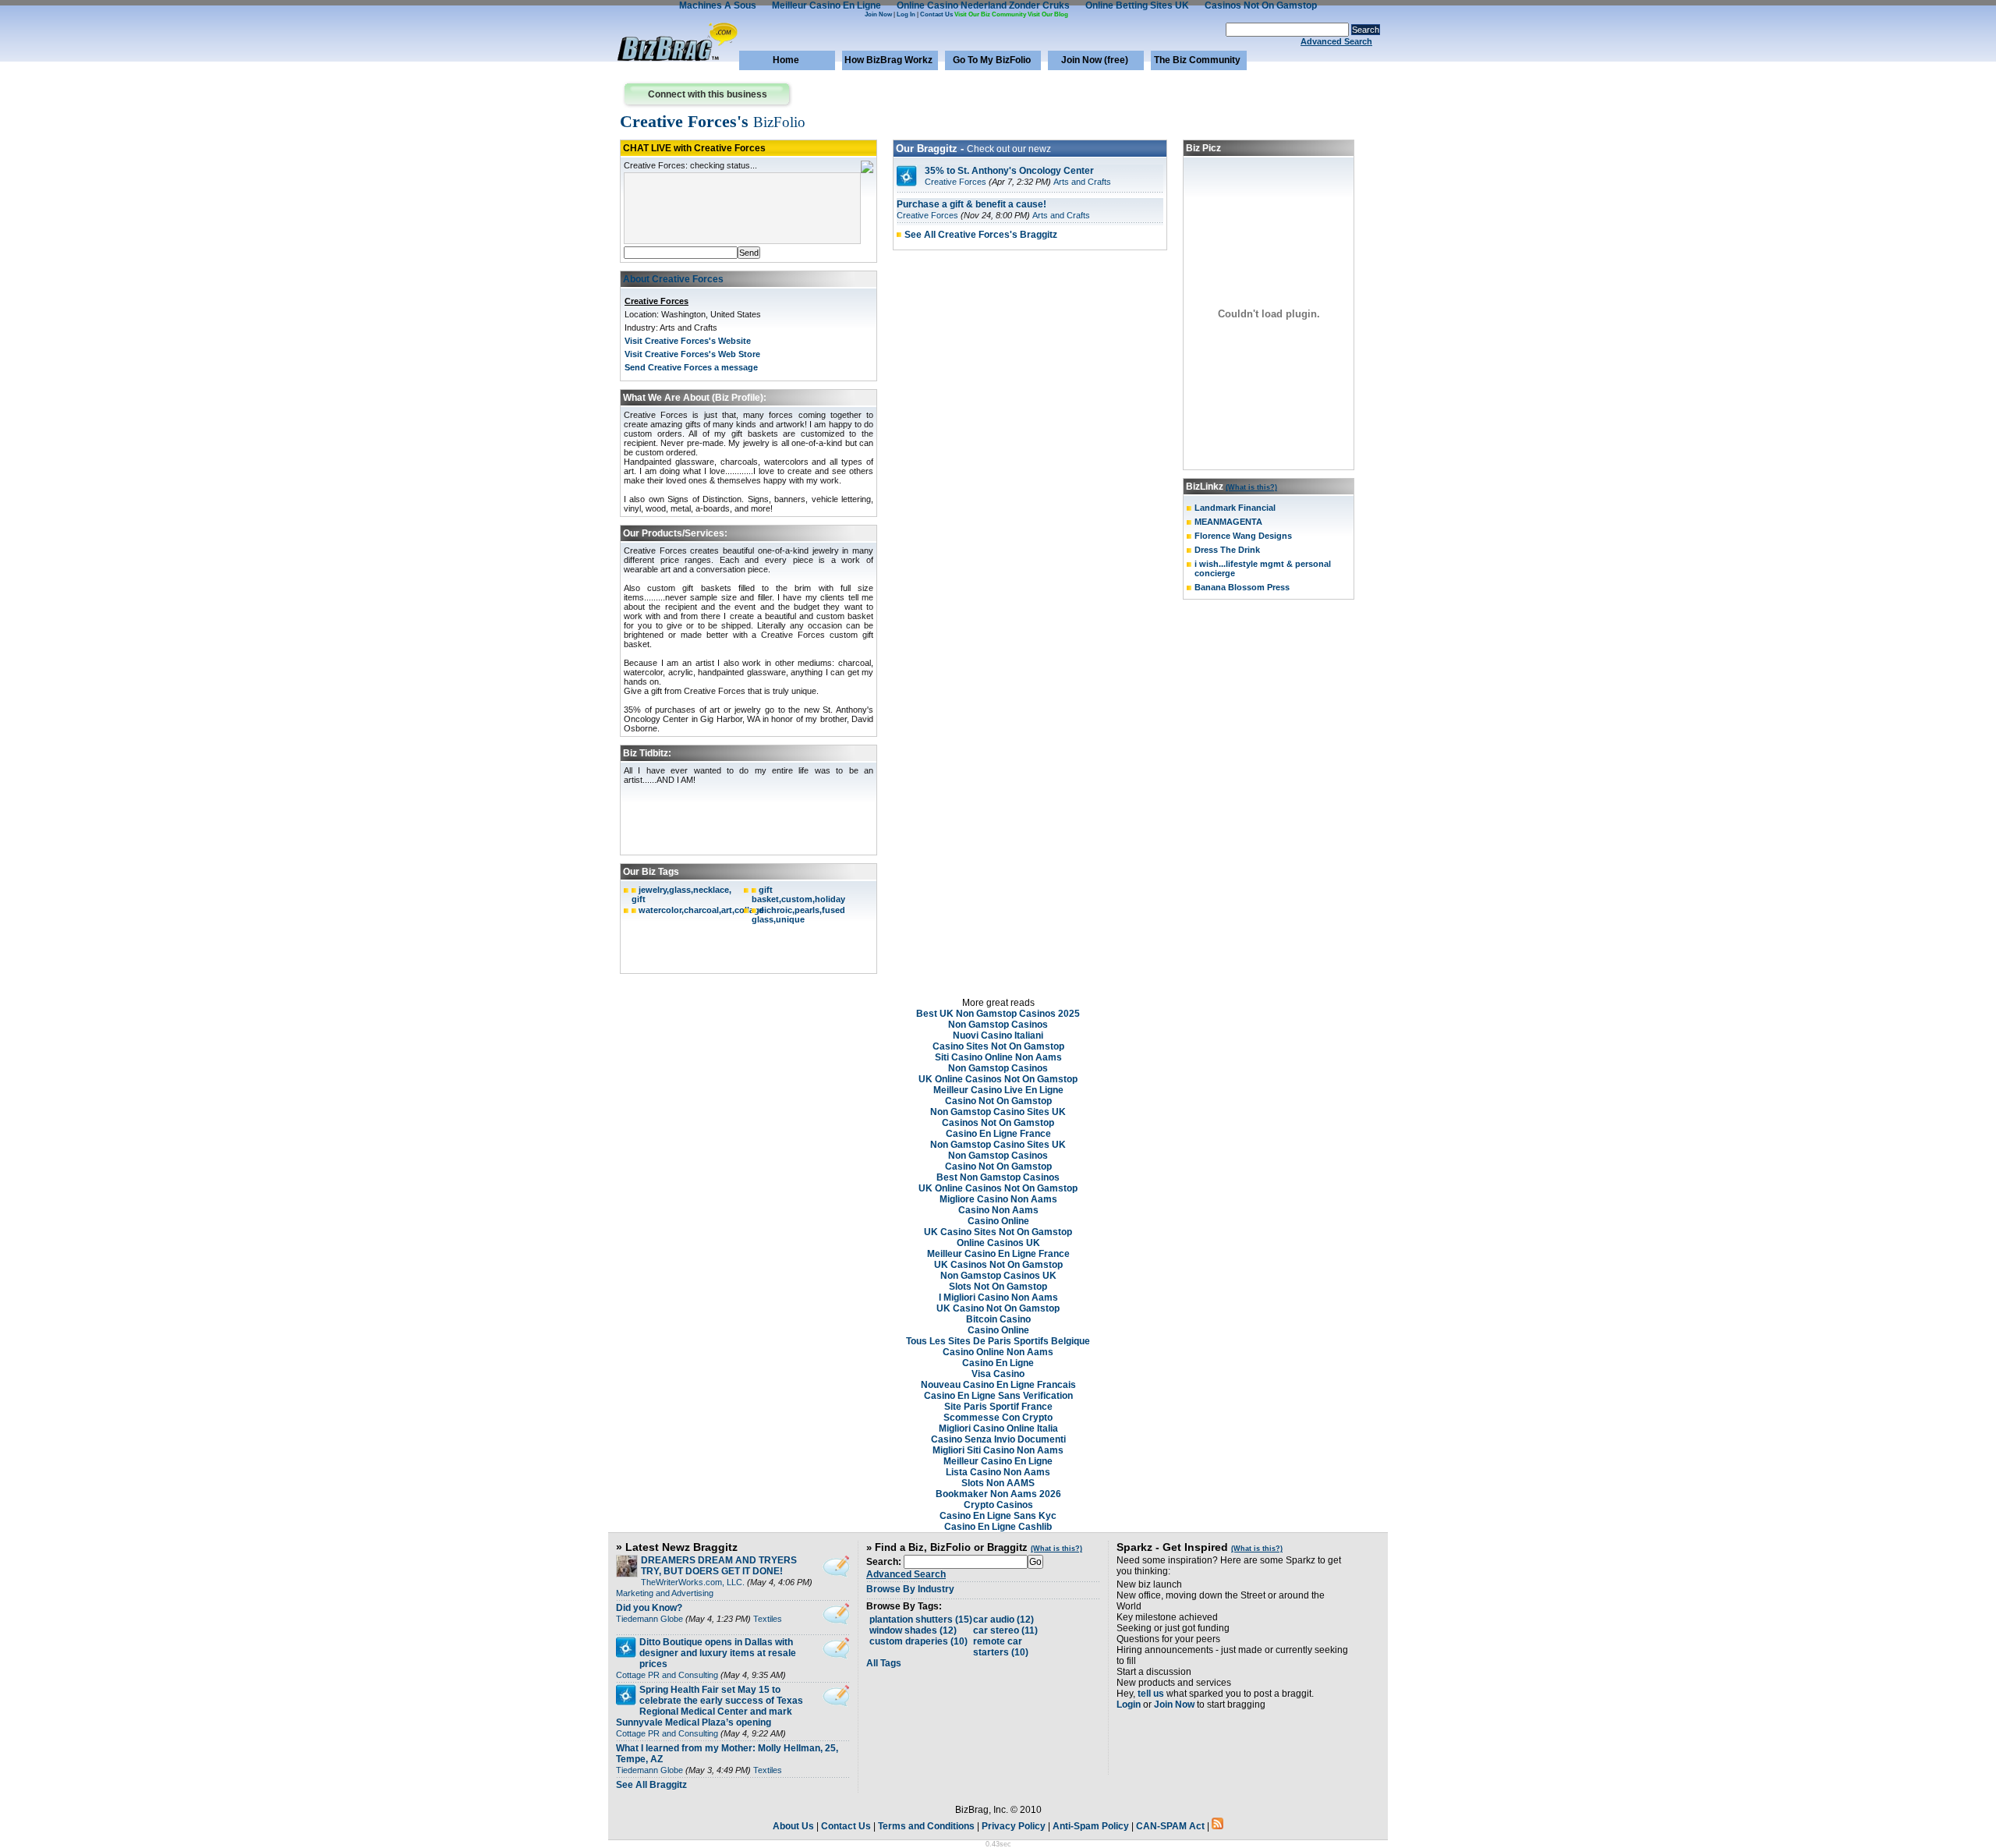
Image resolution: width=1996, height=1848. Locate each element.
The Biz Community (1197, 60)
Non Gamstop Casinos (998, 1025)
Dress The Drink (1227, 550)
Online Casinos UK (998, 1243)
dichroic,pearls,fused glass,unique (798, 915)
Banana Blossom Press (1242, 587)
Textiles (768, 1619)
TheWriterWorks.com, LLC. (693, 1582)
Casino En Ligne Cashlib (998, 1527)
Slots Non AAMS (998, 1483)
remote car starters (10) (1001, 1647)
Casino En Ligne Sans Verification (998, 1396)
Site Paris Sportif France (998, 1407)
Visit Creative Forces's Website (688, 341)
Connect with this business (708, 94)
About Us (793, 1826)
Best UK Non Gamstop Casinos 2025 (998, 1014)
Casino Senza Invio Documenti (998, 1439)
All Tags (884, 1663)
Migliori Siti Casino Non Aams (998, 1450)
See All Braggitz (651, 1785)
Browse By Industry (910, 1589)
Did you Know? (649, 1608)
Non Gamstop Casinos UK (998, 1276)
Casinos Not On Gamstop (998, 1123)
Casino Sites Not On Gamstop (998, 1046)
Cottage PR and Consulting (667, 1675)
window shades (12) (913, 1630)
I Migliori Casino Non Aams (998, 1297)
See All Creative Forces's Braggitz (981, 235)
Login (1129, 1705)
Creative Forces (656, 301)
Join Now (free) (1095, 60)
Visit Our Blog (1048, 14)
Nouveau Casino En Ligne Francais (998, 1385)
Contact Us (936, 14)
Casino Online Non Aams (998, 1352)
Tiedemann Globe (649, 1619)
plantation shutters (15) (921, 1620)
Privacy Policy (1014, 1826)
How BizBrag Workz (888, 60)
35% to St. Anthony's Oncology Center (1009, 171)
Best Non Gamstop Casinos (998, 1177)
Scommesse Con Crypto (998, 1418)
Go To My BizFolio (992, 60)
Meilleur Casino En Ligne (998, 1461)
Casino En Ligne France (998, 1134)
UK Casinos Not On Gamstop (998, 1265)
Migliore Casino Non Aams (998, 1199)
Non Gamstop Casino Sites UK (998, 1112)
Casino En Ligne (998, 1363)
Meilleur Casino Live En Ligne (998, 1090)
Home (786, 60)
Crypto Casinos (998, 1505)
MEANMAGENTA (1228, 522)
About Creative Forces (673, 279)
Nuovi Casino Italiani (998, 1036)
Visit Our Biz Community (990, 14)
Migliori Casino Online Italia (998, 1428)
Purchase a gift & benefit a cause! (971, 204)
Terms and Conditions (926, 1826)
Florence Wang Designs (1243, 536)
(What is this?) (1251, 487)
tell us (1151, 1694)
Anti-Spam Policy (1091, 1826)
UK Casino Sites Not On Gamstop (998, 1232)
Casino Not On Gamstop (998, 1101)
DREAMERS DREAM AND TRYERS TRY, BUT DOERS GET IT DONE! (719, 1566)
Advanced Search (1336, 41)
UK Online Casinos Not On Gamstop (998, 1079)
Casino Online (998, 1221)
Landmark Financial (1235, 508)
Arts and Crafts (1082, 182)
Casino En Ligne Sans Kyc (998, 1516)
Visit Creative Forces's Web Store (692, 354)
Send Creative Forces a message (691, 367)
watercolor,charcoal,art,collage (701, 910)
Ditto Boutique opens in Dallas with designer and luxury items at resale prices (718, 1653)
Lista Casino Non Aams (998, 1472)
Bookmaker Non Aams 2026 (998, 1494)
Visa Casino (998, 1374)
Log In (906, 14)
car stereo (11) (1005, 1630)
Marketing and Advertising (665, 1593)
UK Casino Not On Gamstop (998, 1308)
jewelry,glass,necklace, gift (681, 894)
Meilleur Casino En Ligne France (998, 1254)
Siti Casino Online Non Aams (998, 1057)
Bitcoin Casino (998, 1319)
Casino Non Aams (998, 1210)
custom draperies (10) (918, 1641)
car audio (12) (1003, 1620)
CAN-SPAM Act (1170, 1826)
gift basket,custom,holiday (798, 894)
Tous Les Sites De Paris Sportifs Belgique (998, 1341)
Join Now (878, 14)
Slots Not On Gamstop (998, 1287)
